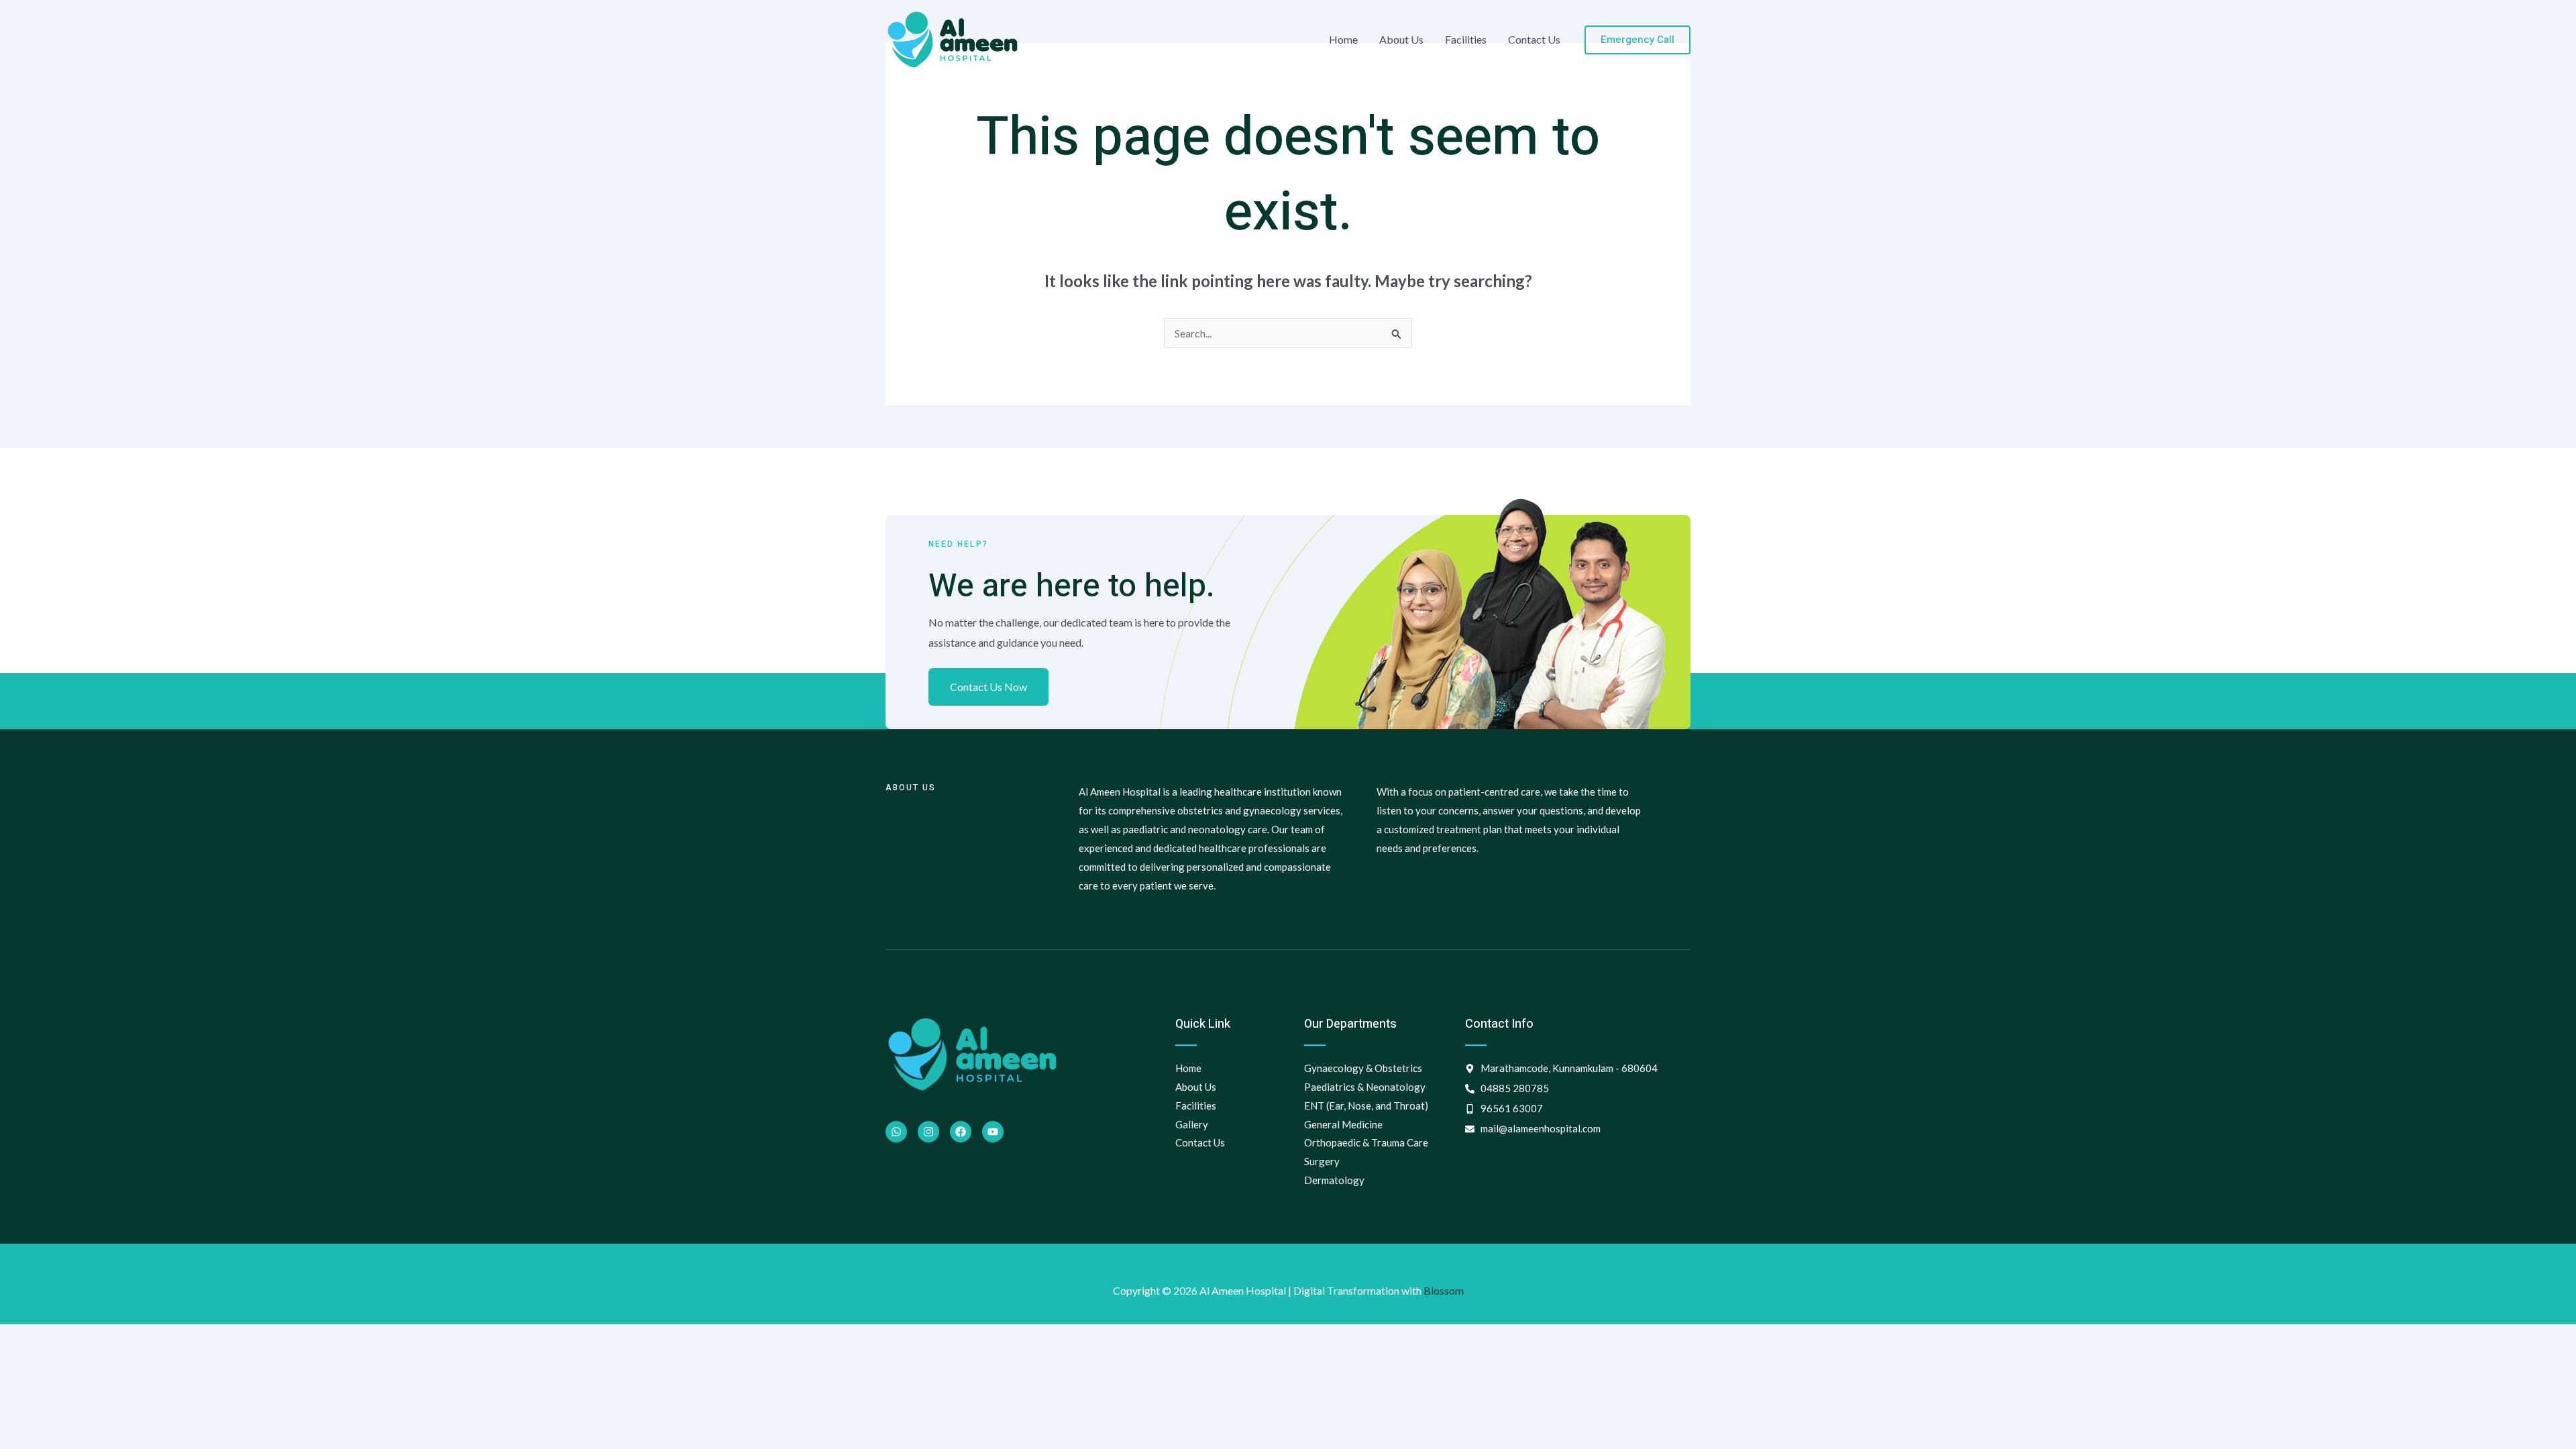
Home (1343, 39)
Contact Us (1534, 39)
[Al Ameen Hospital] (953, 38)
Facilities (1466, 39)
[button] (1638, 40)
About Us (1401, 39)
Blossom (1444, 1290)
